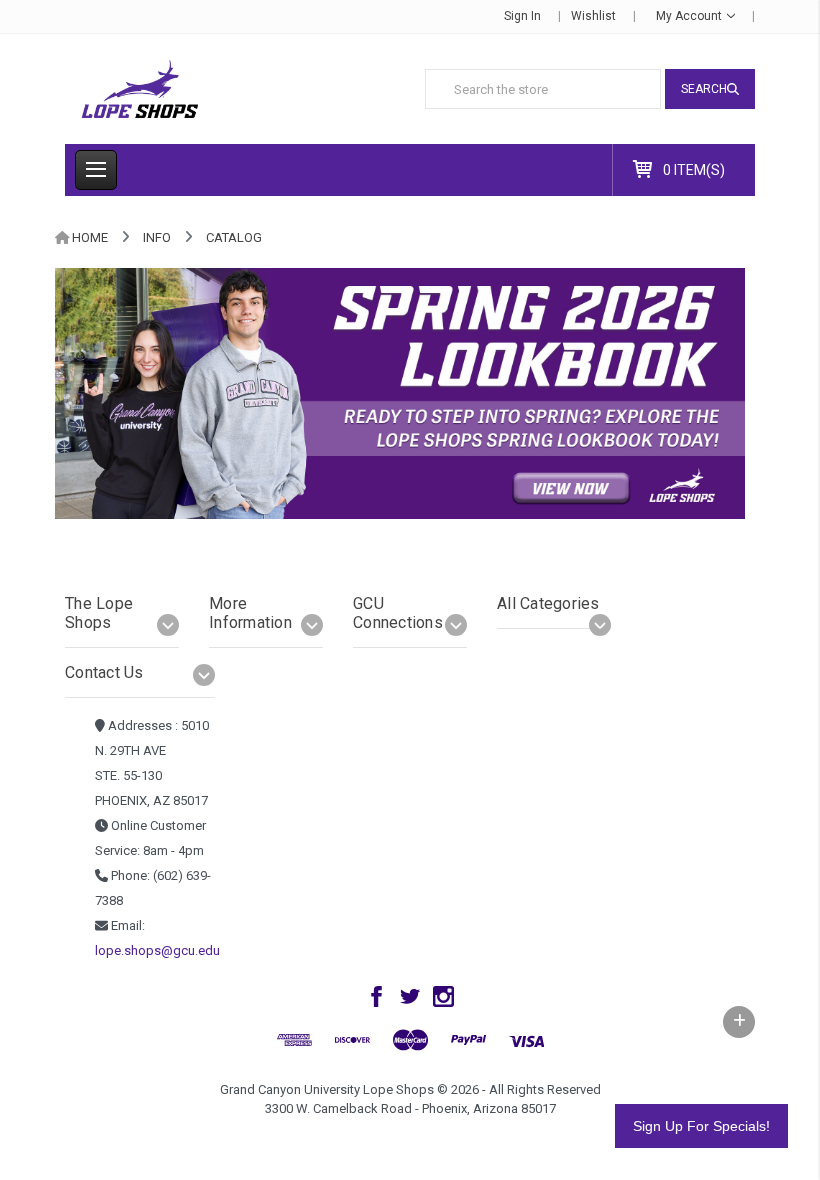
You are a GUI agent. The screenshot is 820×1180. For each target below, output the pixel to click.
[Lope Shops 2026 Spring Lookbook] (400, 392)
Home (90, 237)
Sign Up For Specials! (701, 1126)
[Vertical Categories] (96, 170)
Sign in (522, 16)
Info (157, 237)
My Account (690, 16)
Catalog (234, 237)
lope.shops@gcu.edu (157, 950)
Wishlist (593, 16)
